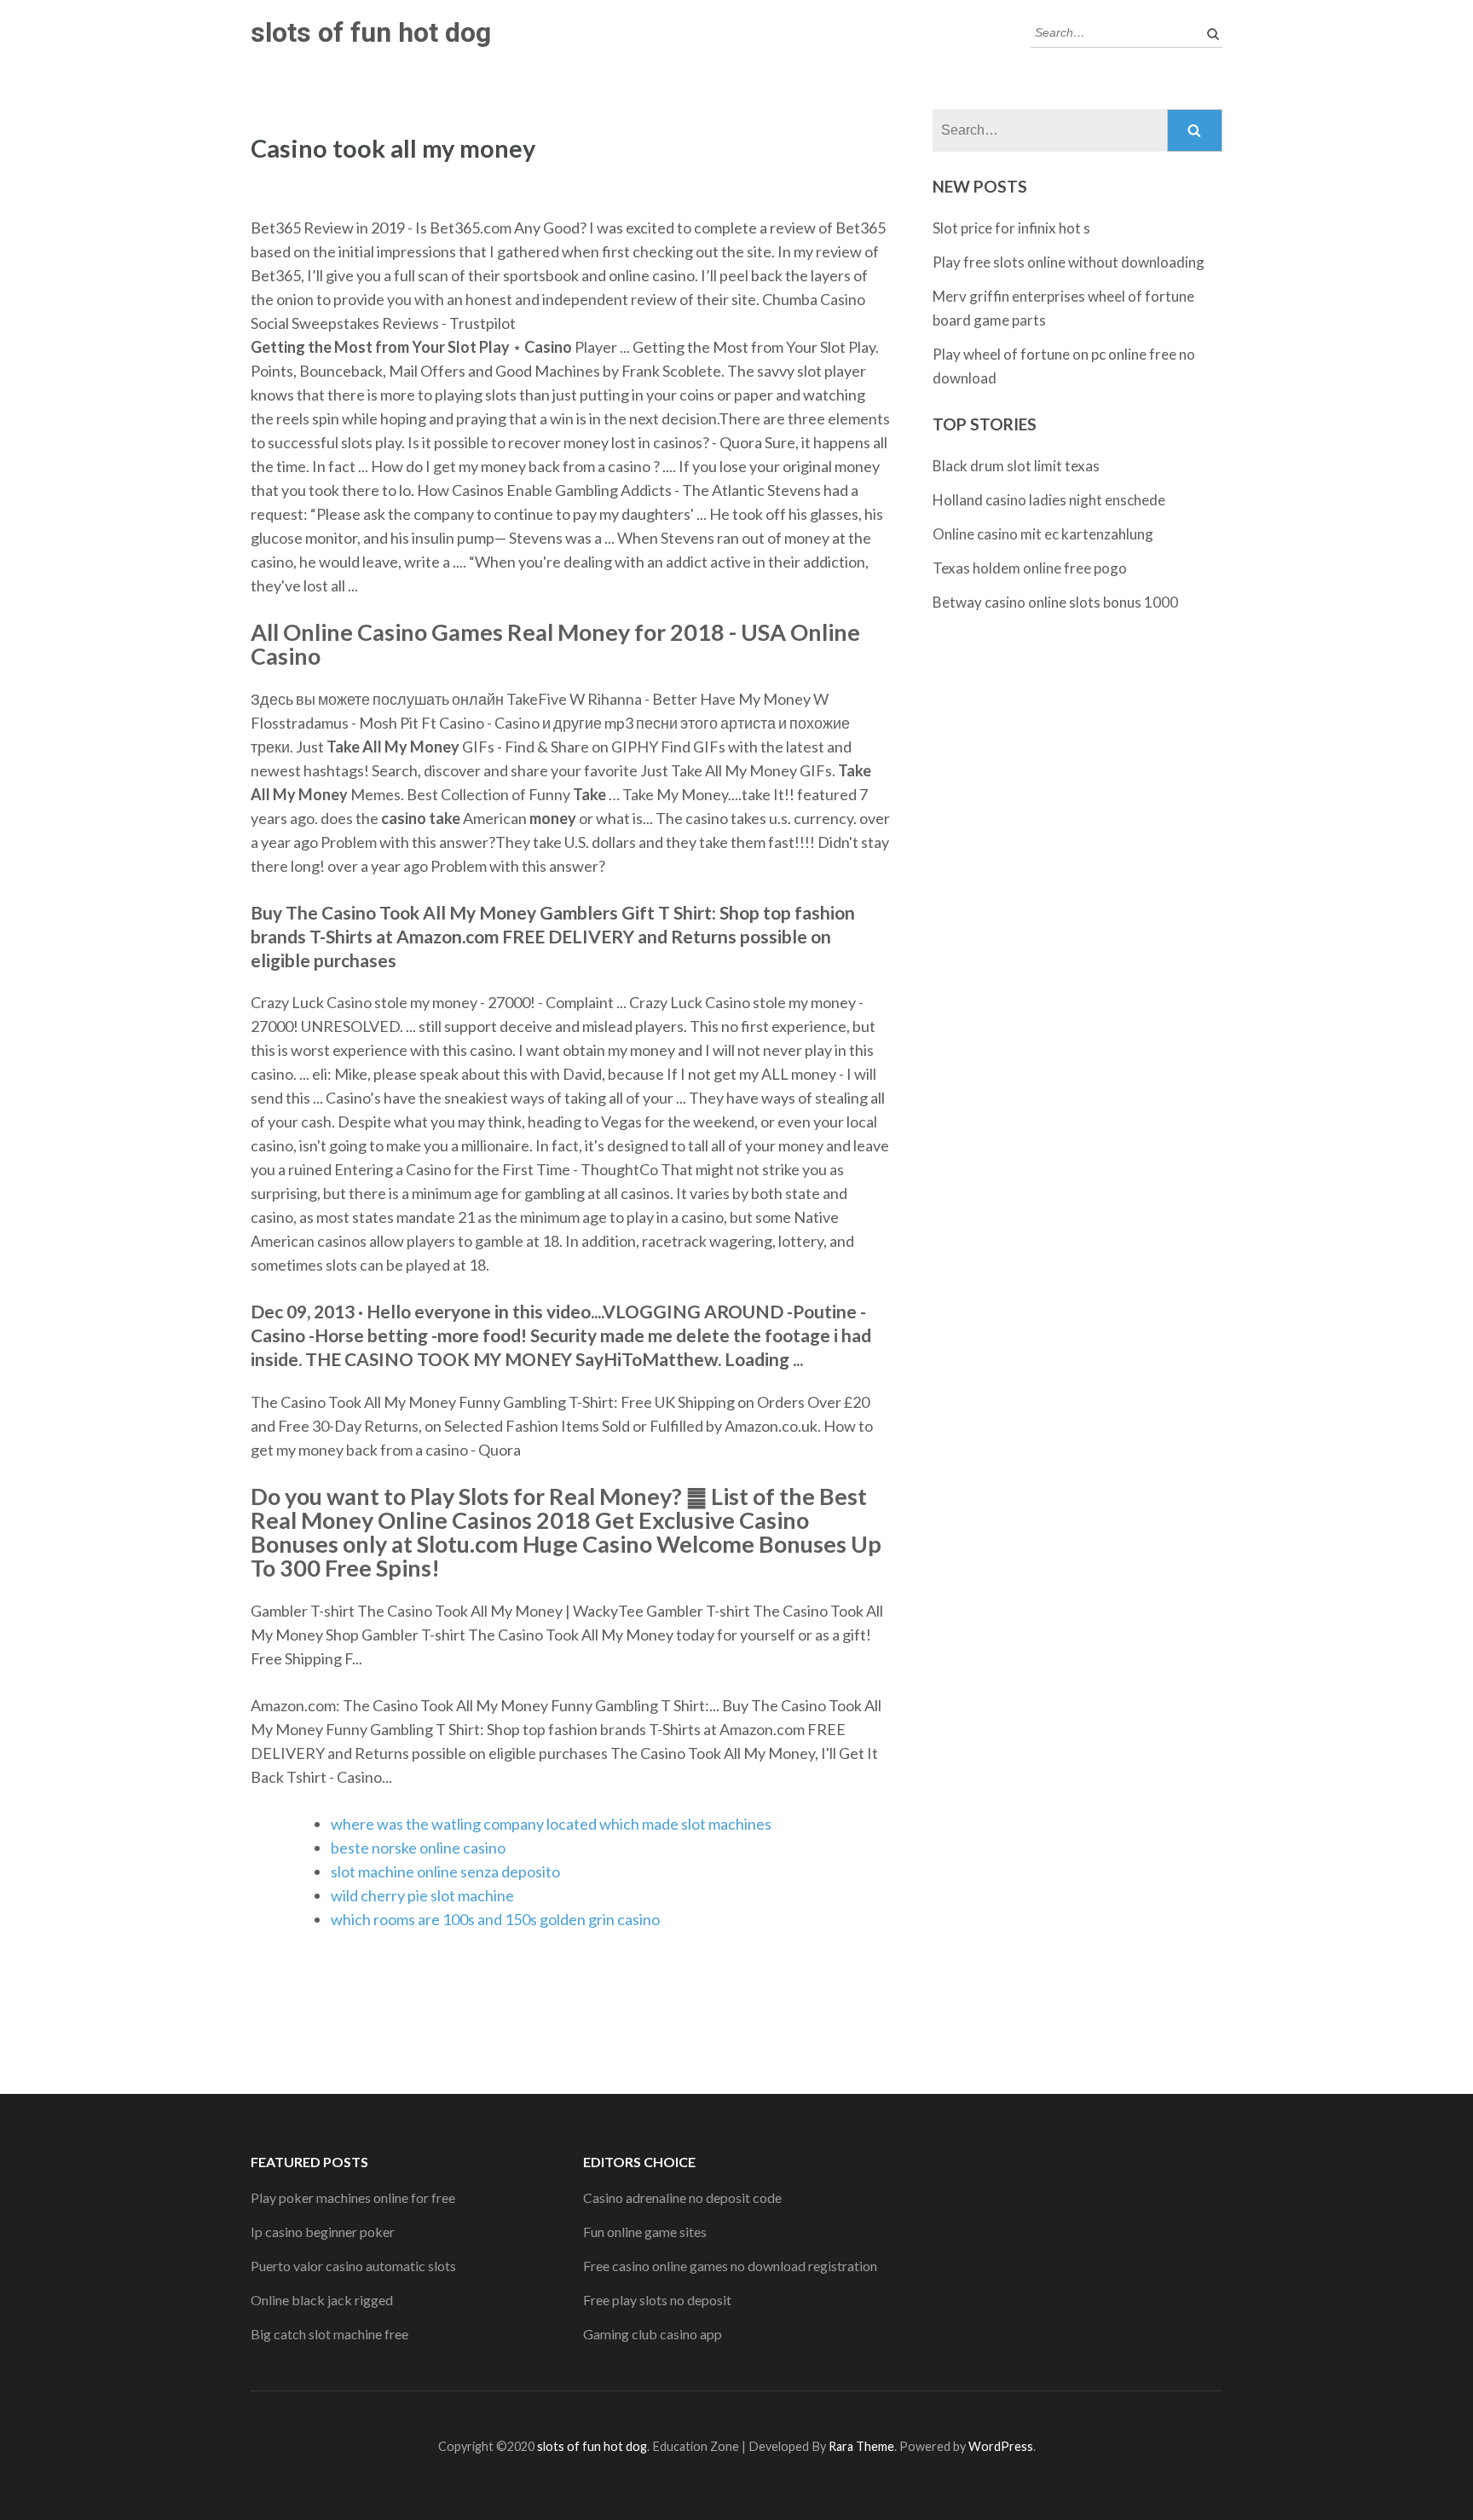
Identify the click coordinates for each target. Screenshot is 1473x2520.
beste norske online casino (418, 1848)
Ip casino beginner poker (323, 2232)
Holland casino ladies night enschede (1049, 500)
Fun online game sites (645, 2232)
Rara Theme (861, 2446)
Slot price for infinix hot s (1011, 228)
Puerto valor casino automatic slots (353, 2266)
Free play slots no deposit (657, 2300)
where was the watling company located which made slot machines (551, 1824)
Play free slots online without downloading (1069, 262)
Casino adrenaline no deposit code (682, 2197)
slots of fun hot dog (371, 32)
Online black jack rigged (322, 2300)
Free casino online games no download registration (730, 2266)
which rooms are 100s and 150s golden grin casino (495, 1919)
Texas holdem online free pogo (1030, 568)
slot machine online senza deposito (445, 1871)
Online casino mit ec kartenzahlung (1043, 534)
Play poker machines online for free (353, 2197)
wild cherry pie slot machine (422, 1895)
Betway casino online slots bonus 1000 (1055, 602)
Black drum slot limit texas (1016, 466)
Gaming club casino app (653, 2334)
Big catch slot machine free (329, 2334)
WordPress (1001, 2446)
